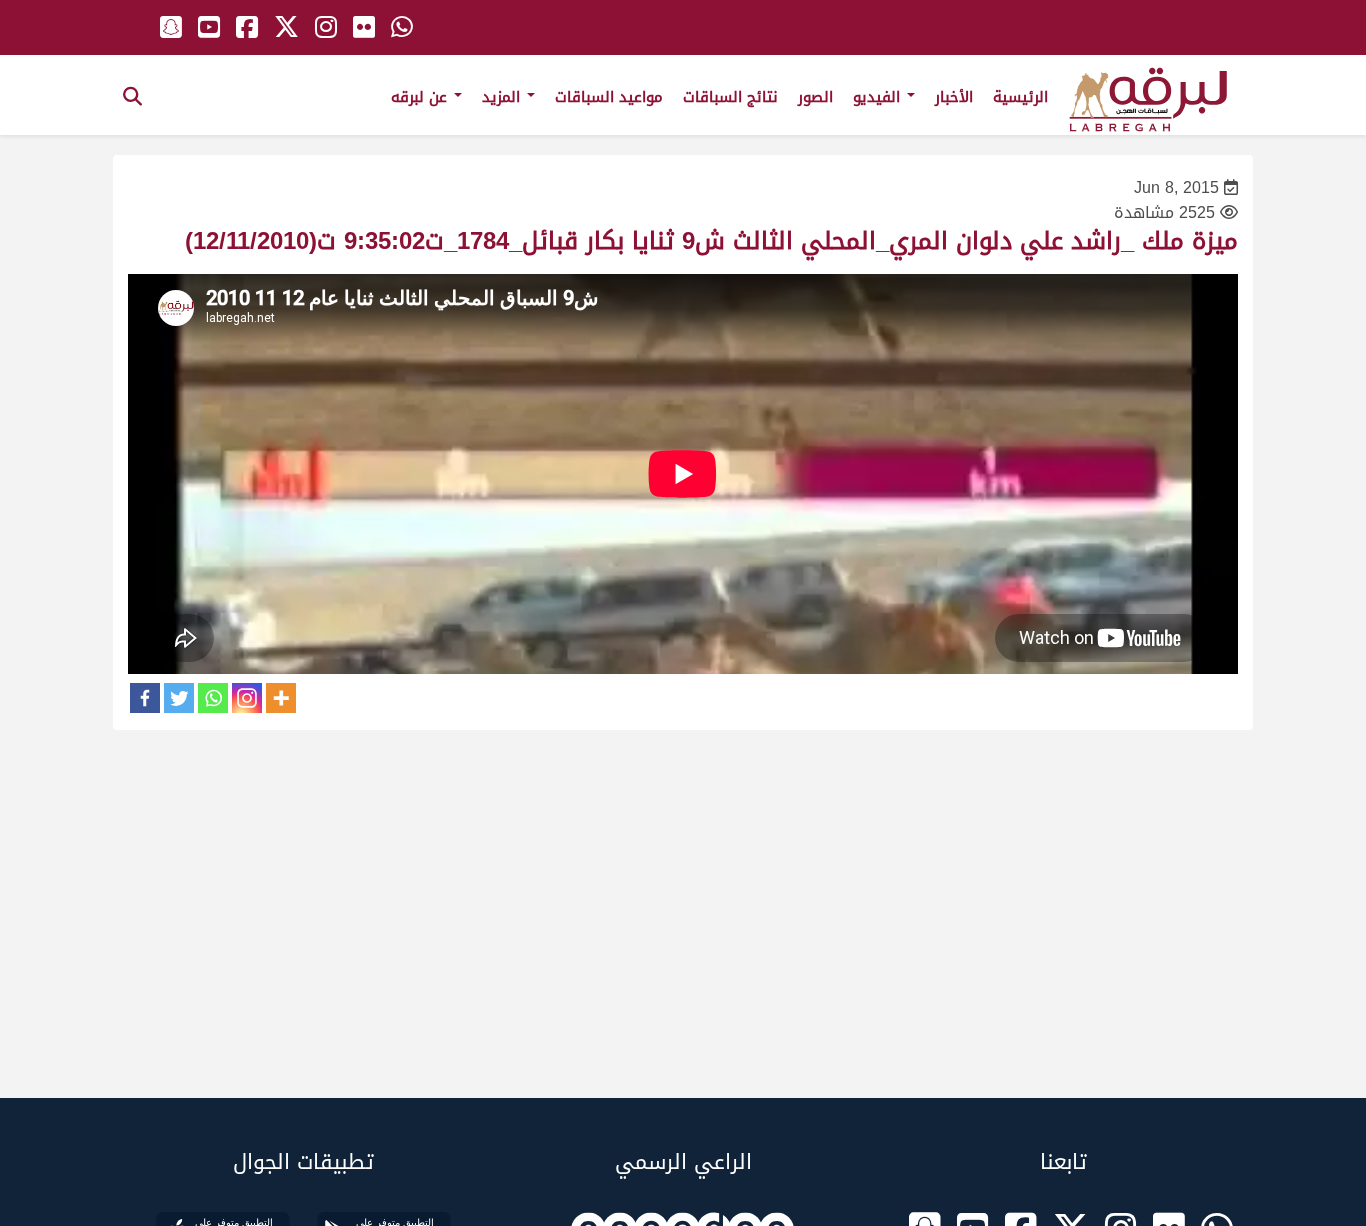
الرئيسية (1020, 97)
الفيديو (879, 97)
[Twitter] (179, 698)
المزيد (503, 97)
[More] (281, 698)
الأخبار (954, 97)
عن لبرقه (421, 97)
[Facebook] (145, 698)
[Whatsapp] (213, 698)
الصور (815, 97)
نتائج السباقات (730, 97)
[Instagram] (247, 698)
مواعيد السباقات (609, 97)
